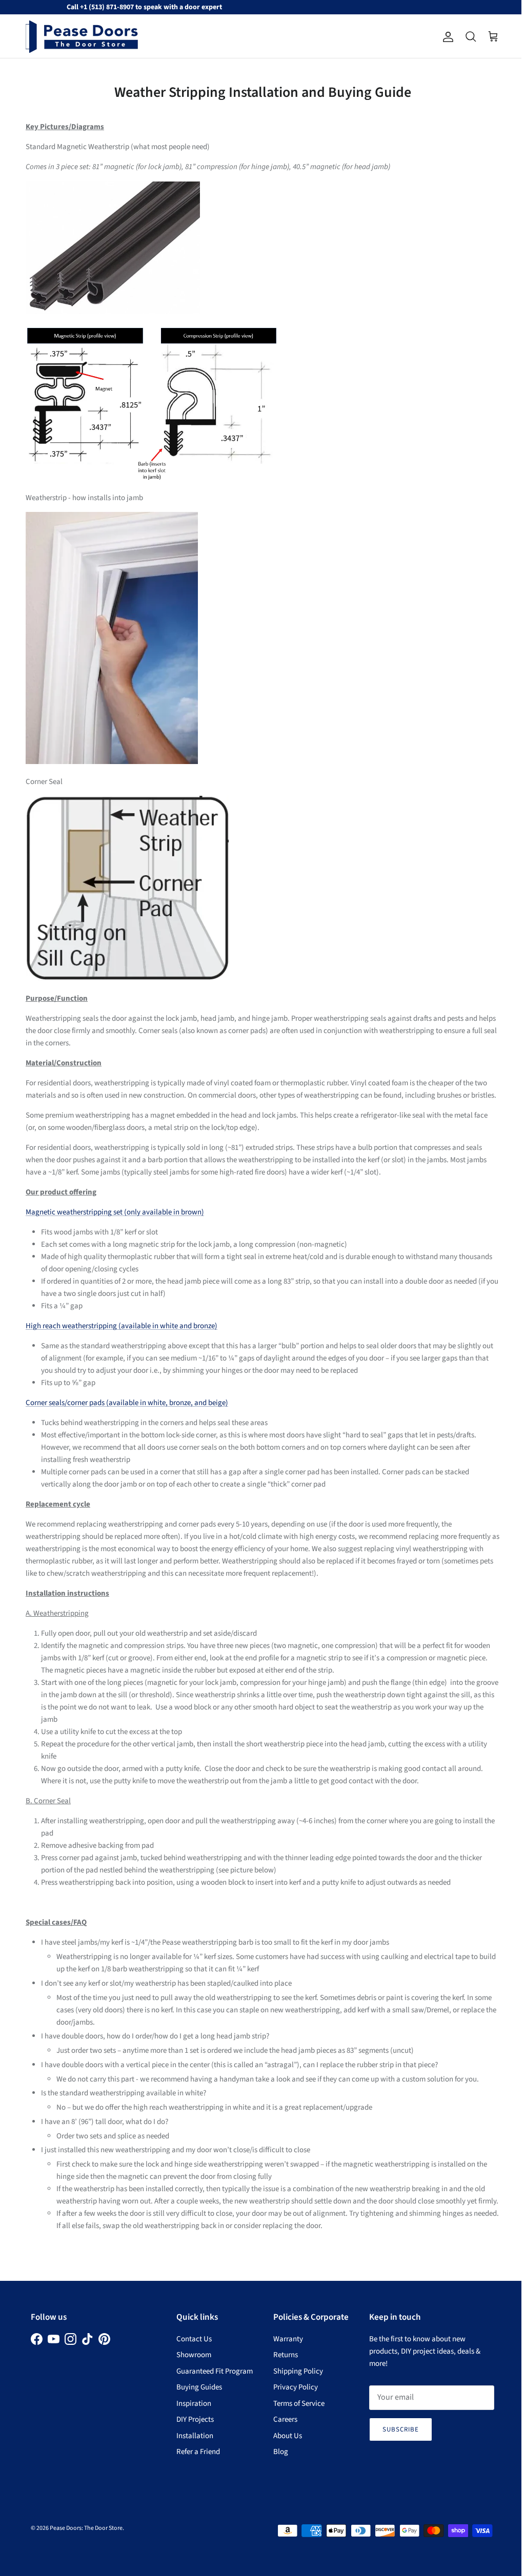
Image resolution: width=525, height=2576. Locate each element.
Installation (195, 2436)
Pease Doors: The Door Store (86, 2528)
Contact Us (194, 2339)
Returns (286, 2355)
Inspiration (194, 2404)
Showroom (194, 2355)
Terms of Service (299, 2404)
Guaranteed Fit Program (215, 2371)
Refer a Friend (198, 2452)
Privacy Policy (296, 2387)
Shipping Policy (298, 2371)
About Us (288, 2436)
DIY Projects (195, 2419)
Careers (285, 2419)
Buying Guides (199, 2387)
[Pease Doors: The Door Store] (82, 37)
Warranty (288, 2339)
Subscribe (401, 2429)
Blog (281, 2452)
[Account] (446, 37)
